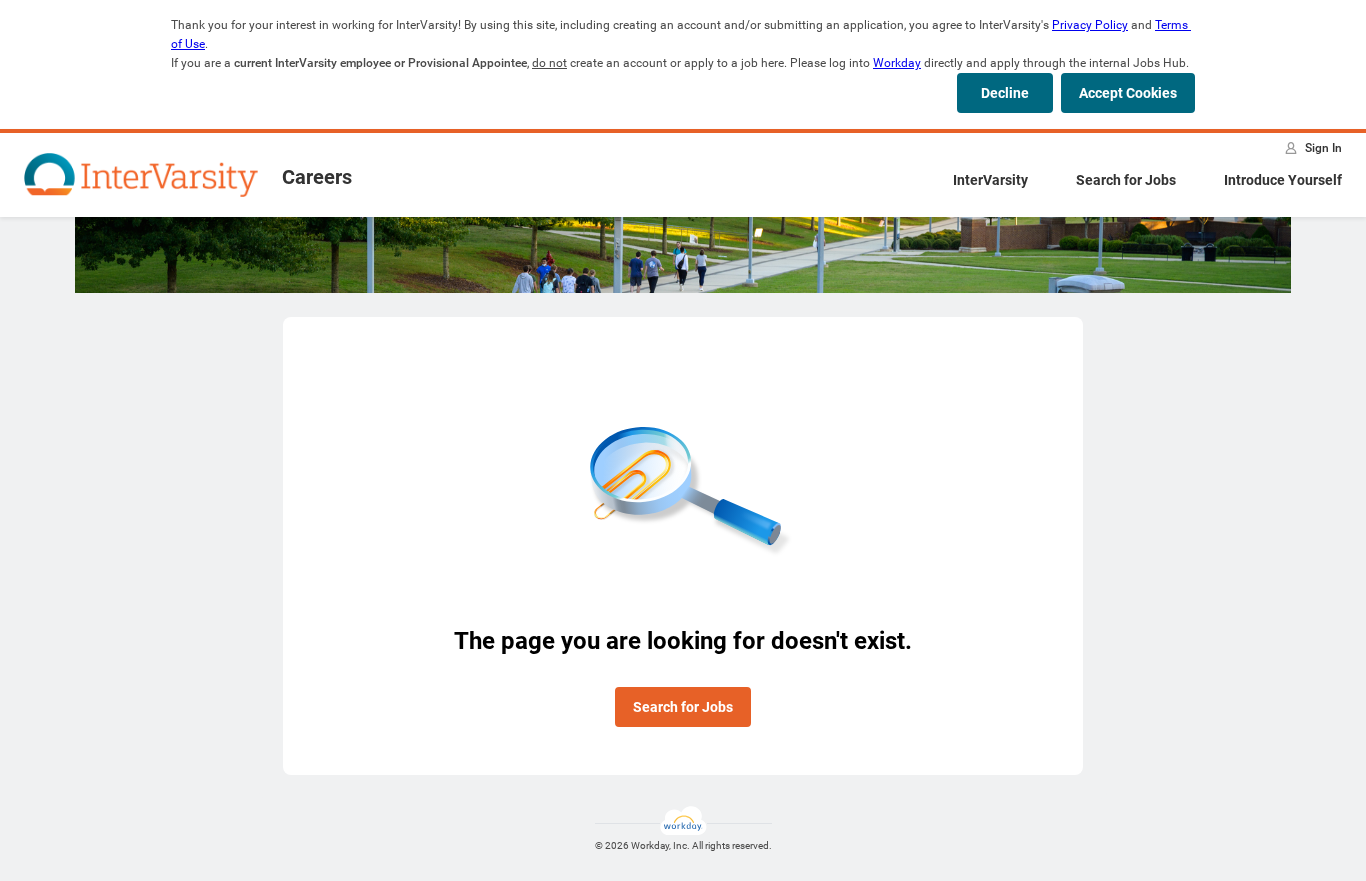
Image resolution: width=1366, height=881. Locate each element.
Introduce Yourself (1283, 180)
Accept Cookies (1128, 93)
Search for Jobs (1126, 180)
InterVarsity (990, 180)
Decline (1005, 93)
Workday (897, 63)
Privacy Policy (1090, 25)
